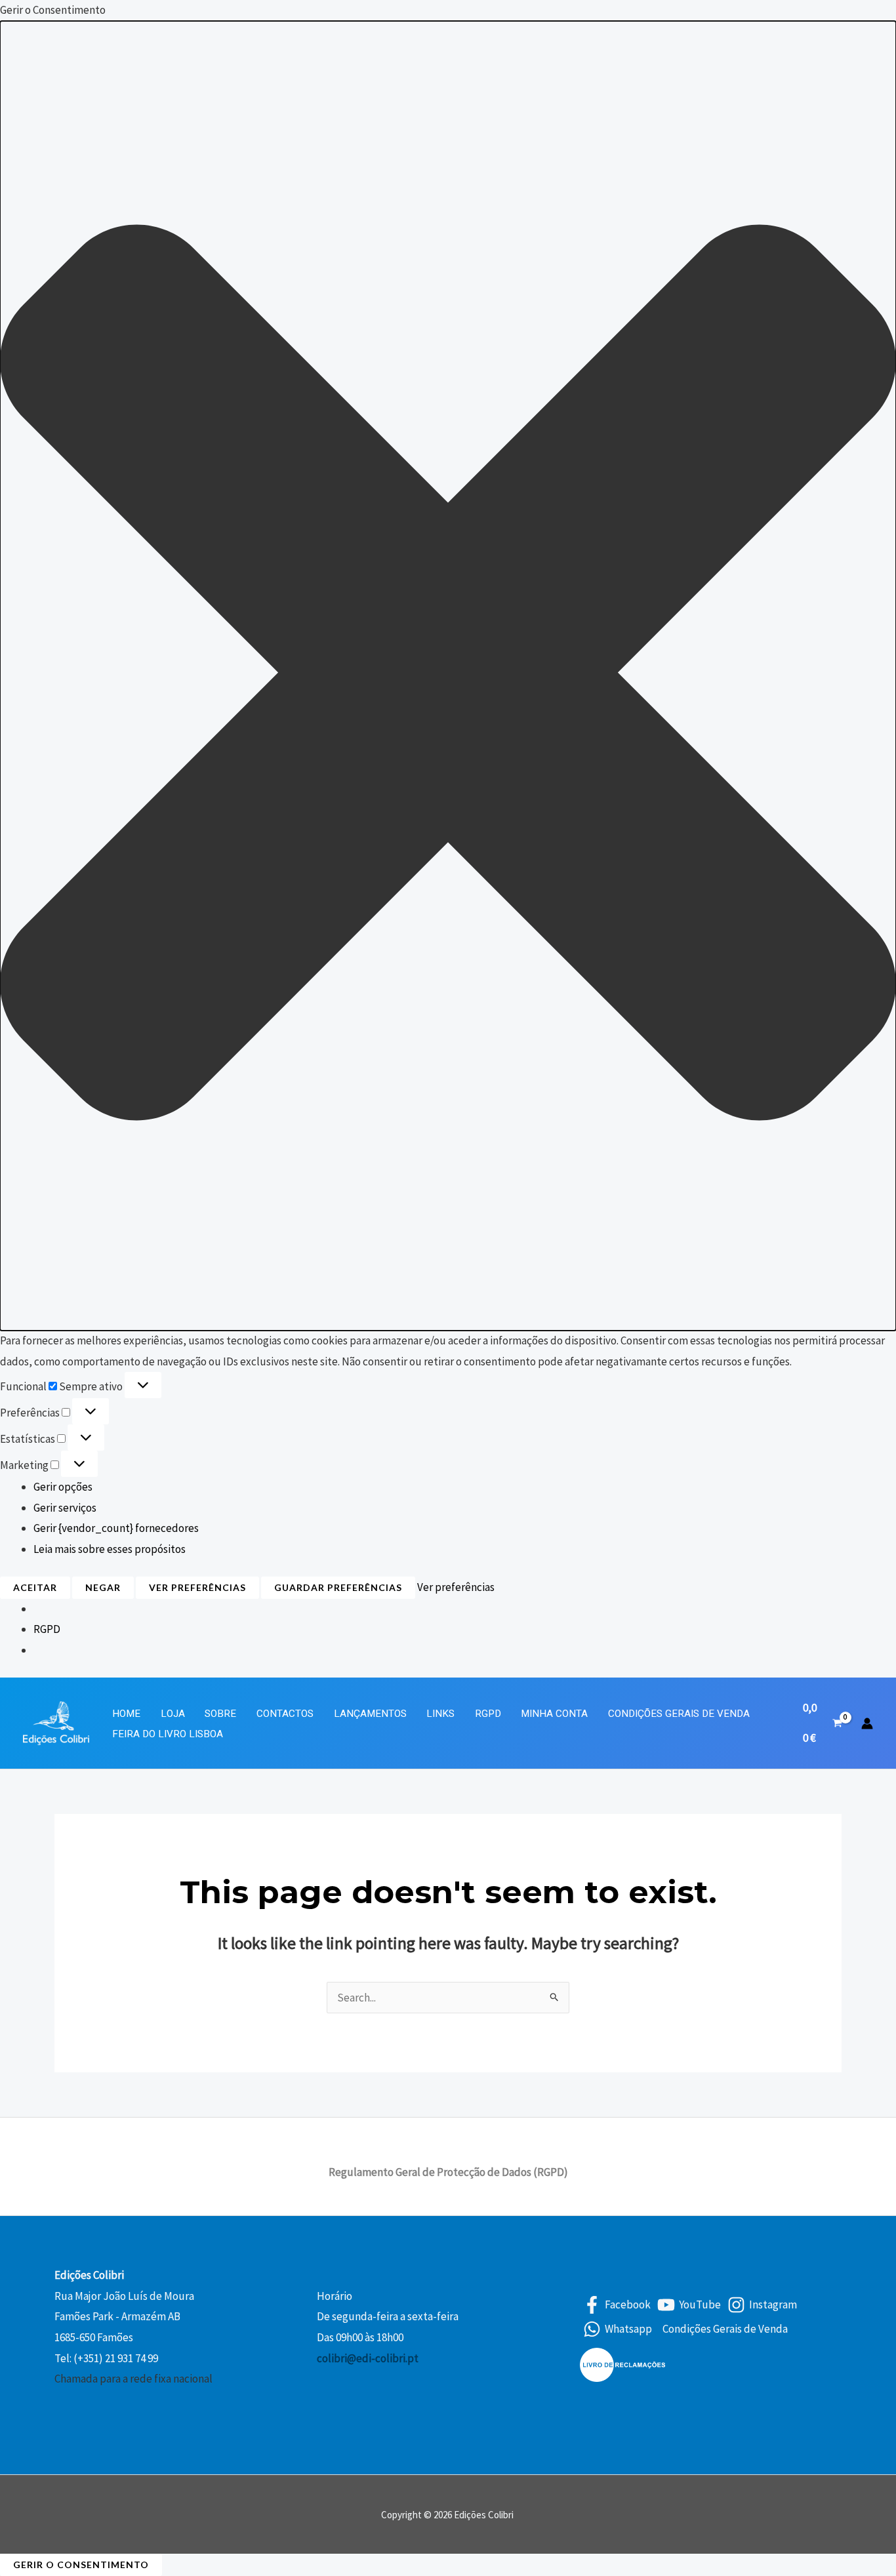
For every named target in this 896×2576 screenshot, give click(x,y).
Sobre (220, 1714)
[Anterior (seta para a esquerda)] (23, 1288)
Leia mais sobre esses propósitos (110, 1549)
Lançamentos (370, 1714)
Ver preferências (197, 1587)
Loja (173, 1714)
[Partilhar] (853, 14)
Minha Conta (554, 1714)
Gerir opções (63, 1487)
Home (126, 1714)
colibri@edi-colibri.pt (368, 2358)
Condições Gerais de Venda (679, 1714)
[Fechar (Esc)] (882, 14)
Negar (103, 1587)
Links (440, 1714)
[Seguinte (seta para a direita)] (873, 1288)
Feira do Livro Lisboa (168, 1734)
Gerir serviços (65, 1508)
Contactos (285, 1714)
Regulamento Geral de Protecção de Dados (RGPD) (448, 2172)
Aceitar (35, 1587)
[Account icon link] (867, 1723)
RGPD (47, 1629)
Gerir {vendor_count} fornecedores (116, 1528)
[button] (448, 676)
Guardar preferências (338, 1587)
